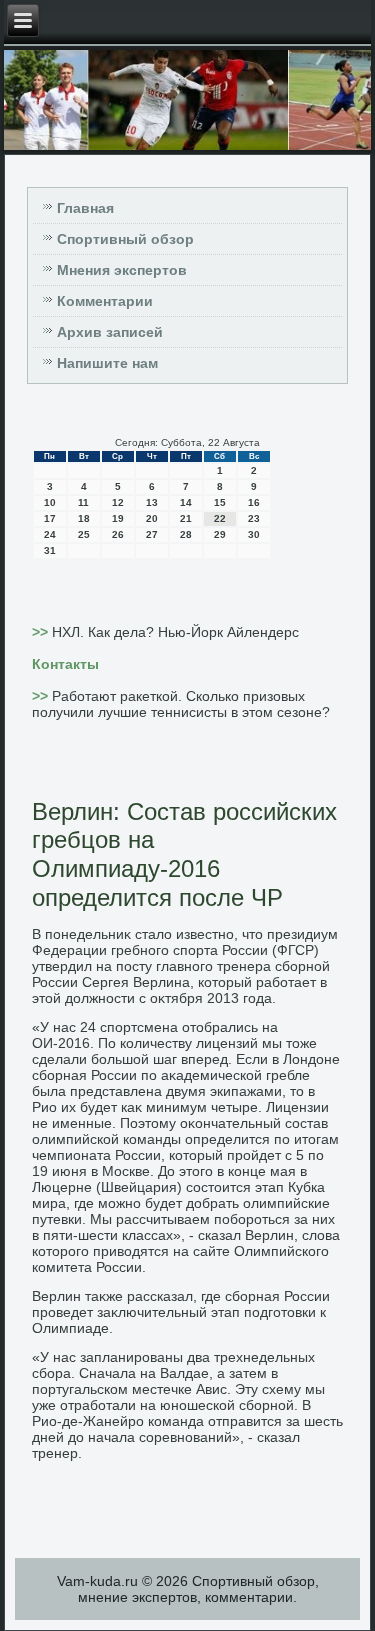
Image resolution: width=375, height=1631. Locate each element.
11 (83, 502)
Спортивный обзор (125, 239)
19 (118, 518)
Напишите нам (107, 363)
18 (84, 518)
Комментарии (105, 301)
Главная (85, 208)
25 (84, 534)
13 (152, 502)
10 (50, 502)
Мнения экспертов (122, 270)
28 (186, 534)
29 (220, 534)
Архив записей (110, 332)
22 (220, 518)
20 (152, 518)
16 (254, 502)
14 (186, 502)
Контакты (65, 664)
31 (50, 550)
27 (152, 534)
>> (42, 632)
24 (50, 534)
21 (186, 518)
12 (118, 502)
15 (220, 502)
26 (118, 534)
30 (254, 534)
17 (50, 518)
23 (254, 518)
